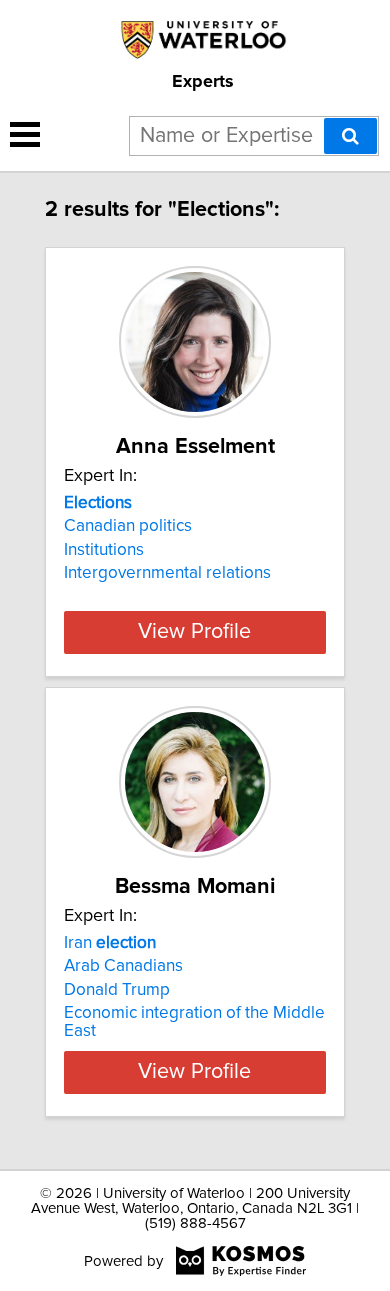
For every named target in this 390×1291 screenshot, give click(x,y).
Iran (110, 943)
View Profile (194, 632)
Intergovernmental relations (167, 573)
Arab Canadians (123, 966)
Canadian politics (128, 526)
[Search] (350, 136)
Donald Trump (117, 990)
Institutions (104, 550)
